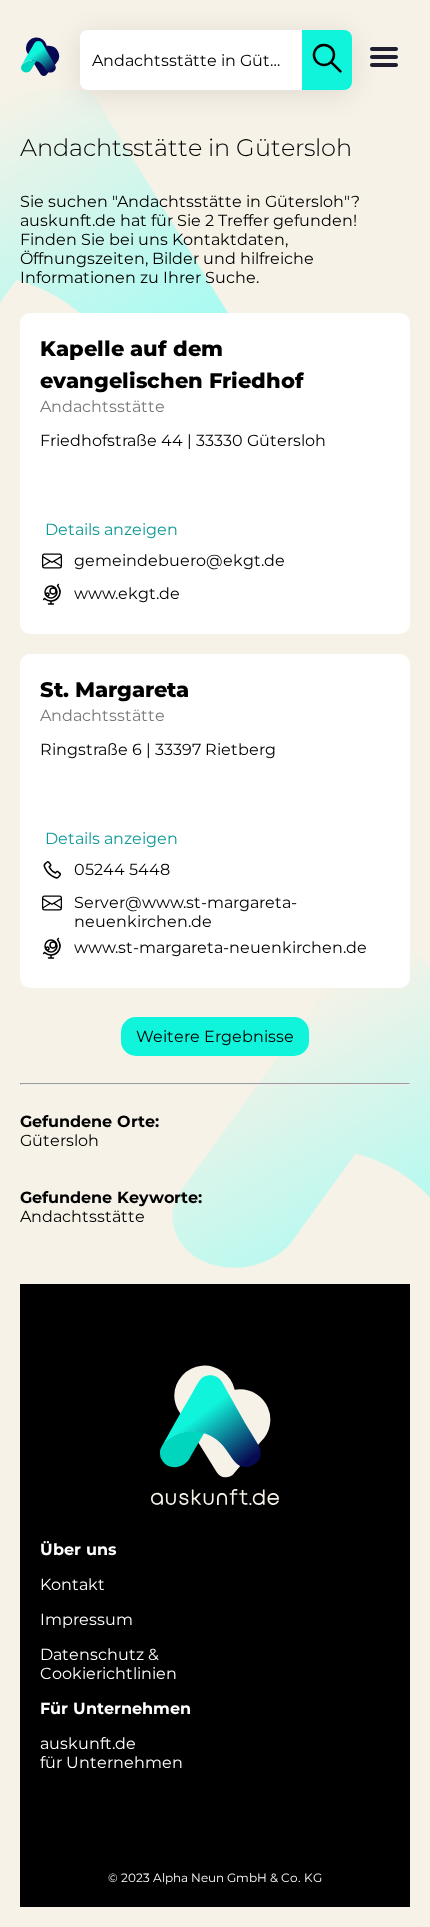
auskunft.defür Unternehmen (111, 1753)
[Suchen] (327, 60)
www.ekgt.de (127, 593)
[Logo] (30, 55)
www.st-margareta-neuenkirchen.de (220, 947)
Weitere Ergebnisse (215, 1036)
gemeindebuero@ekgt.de (179, 560)
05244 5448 (122, 869)
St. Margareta (114, 689)
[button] (384, 59)
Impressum (86, 1619)
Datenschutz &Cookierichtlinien (108, 1664)
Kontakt (72, 1584)
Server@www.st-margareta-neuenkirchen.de (185, 912)
